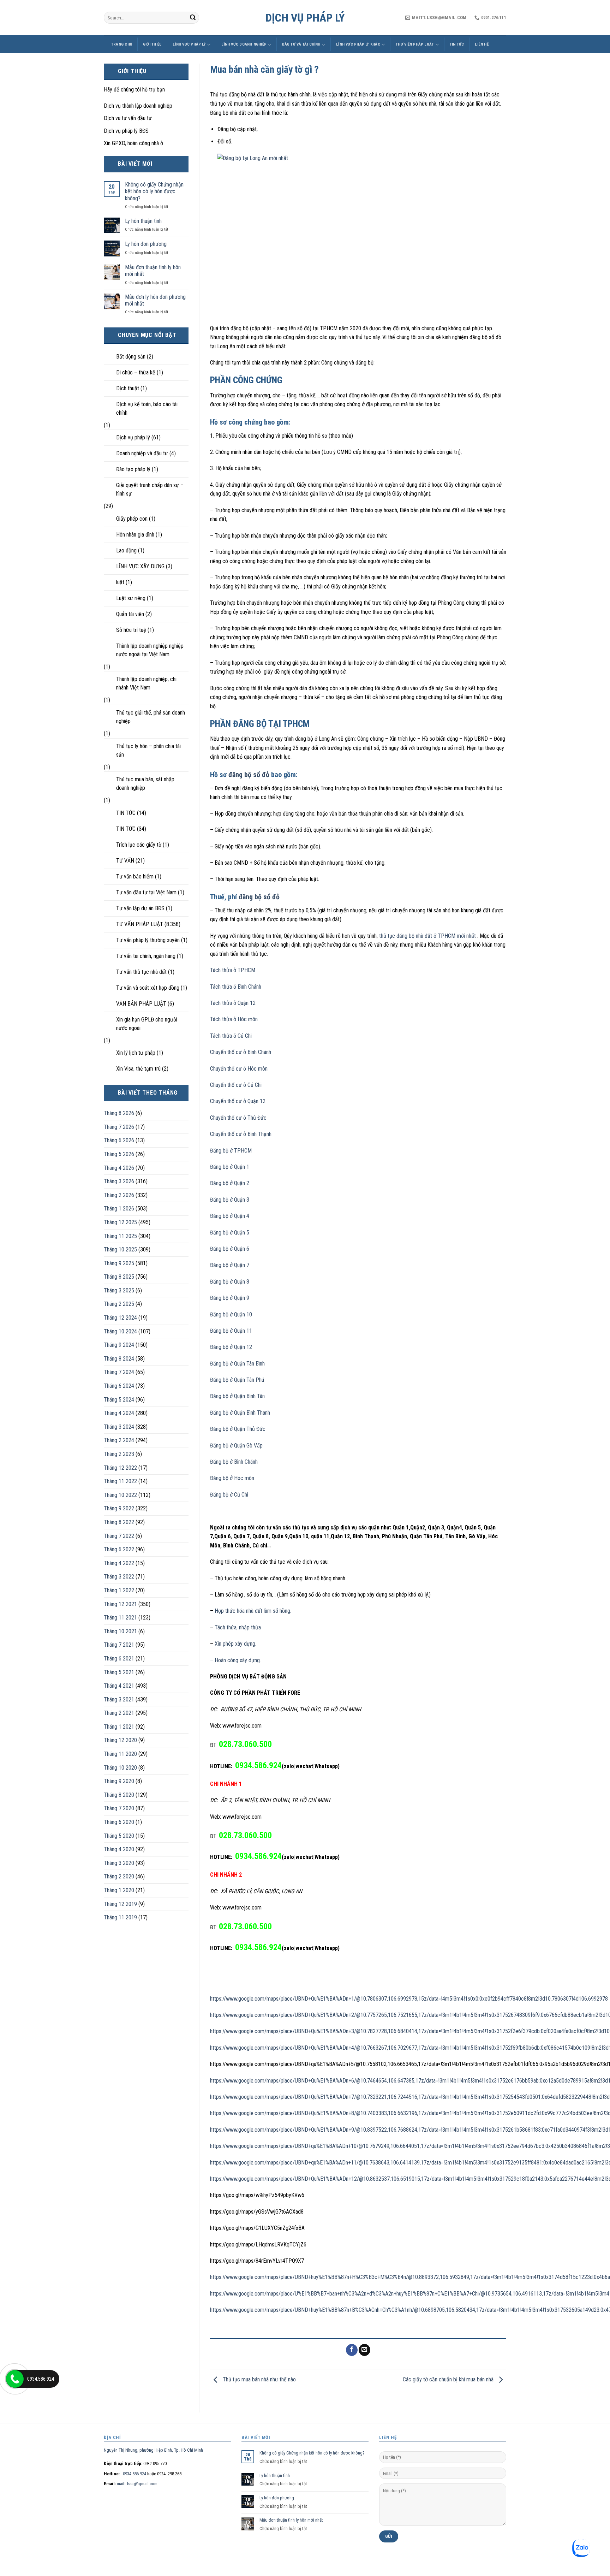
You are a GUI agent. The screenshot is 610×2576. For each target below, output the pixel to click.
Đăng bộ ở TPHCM (231, 1151)
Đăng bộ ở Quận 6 (230, 1249)
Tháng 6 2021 (119, 1659)
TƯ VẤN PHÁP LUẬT (140, 924)
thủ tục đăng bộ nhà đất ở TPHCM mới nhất (427, 936)
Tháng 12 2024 (120, 1318)
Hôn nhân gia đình (135, 535)
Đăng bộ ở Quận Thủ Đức (238, 1429)
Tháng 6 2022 (119, 1549)
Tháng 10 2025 (120, 1249)
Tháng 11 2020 (120, 1754)
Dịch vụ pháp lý (305, 18)
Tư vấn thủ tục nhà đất (141, 972)
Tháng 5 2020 (119, 1836)
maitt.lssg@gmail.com (137, 2484)
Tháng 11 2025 (120, 1236)
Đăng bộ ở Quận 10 (231, 1314)
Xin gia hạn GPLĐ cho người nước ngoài (147, 1024)
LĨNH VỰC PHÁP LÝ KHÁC (358, 44)
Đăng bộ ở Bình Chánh (234, 1462)
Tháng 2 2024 (119, 1440)
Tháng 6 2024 (119, 1386)
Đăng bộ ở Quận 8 (230, 1282)
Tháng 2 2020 (119, 1876)
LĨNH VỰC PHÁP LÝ (189, 44)
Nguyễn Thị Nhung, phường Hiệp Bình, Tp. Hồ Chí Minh (153, 2450)
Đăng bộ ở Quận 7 (230, 1265)
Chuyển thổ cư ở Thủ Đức (238, 1118)
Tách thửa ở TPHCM (233, 970)
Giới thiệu (152, 44)
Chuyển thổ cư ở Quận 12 (238, 1101)
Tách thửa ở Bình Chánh (236, 987)
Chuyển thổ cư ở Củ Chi (236, 1085)
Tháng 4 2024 (119, 1413)
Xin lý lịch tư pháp (136, 1053)
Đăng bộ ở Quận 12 (231, 1347)
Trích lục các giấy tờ (139, 845)
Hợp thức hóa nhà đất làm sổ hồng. (252, 1611)
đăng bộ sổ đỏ (249, 775)
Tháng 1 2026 (119, 1209)
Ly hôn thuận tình (143, 221)
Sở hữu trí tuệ (131, 630)
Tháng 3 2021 (119, 1699)
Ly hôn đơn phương (146, 244)
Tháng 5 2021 (119, 1672)
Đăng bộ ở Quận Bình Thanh (240, 1413)
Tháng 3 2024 (119, 1427)
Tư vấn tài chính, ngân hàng (146, 956)
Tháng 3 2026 (119, 1181)
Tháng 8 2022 (119, 1522)
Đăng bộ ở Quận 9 (230, 1298)
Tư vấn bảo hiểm (135, 877)
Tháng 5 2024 (119, 1400)
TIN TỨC (457, 44)
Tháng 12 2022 (120, 1468)
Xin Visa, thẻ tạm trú (138, 1069)
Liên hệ (482, 44)
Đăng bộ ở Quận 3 (230, 1200)
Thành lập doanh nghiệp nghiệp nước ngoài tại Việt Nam (150, 650)
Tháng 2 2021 (119, 1713)
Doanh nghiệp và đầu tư (142, 453)
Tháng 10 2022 (120, 1495)
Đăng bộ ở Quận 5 (230, 1233)
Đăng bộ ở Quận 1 (230, 1167)
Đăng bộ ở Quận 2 (230, 1183)
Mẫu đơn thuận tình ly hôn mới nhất (153, 271)
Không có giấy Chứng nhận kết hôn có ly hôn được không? (154, 191)
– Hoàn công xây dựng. (235, 1660)
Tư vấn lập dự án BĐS (140, 908)
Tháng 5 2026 (119, 1154)
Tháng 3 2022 (119, 1577)
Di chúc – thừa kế (136, 372)
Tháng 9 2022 (119, 1508)
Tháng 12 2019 (120, 1904)
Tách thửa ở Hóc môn (234, 1019)
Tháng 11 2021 (120, 1618)
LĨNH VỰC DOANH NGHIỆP (244, 44)
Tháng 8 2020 (119, 1795)
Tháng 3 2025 (119, 1290)
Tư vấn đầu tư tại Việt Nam (146, 892)
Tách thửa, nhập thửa (238, 1627)
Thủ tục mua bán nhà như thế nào (259, 2379)
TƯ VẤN (125, 861)
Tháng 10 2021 (120, 1631)
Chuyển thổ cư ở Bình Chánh (241, 1052)
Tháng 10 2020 (120, 1768)
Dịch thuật (128, 388)
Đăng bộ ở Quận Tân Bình (237, 1364)
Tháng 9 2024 (119, 1345)
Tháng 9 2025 (119, 1263)
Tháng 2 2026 (119, 1195)
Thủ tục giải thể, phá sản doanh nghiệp (151, 717)
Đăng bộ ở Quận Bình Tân (237, 1396)
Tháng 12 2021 (120, 1604)
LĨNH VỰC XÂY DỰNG (140, 566)
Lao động (126, 550)
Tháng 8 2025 (119, 1277)
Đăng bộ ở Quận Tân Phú (237, 1380)
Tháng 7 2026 (119, 1127)
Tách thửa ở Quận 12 (233, 1003)
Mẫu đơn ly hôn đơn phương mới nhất (155, 300)
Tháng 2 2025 (119, 1304)
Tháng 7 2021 (119, 1645)
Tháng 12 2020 (120, 1740)
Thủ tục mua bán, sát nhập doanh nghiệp (145, 784)
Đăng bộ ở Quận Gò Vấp (236, 1446)
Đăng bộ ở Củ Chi (229, 1495)
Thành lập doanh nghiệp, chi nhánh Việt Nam (146, 683)
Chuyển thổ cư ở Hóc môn (239, 1069)
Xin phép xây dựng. (235, 1644)
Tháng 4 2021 (119, 1686)
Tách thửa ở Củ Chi (231, 1036)
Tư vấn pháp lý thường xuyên (148, 940)
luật (120, 582)
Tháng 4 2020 (119, 1849)
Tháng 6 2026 (119, 1140)
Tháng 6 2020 (119, 1822)
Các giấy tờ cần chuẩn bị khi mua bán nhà (449, 2379)
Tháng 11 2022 (120, 1481)
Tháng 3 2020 (119, 1863)
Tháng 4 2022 (119, 1563)
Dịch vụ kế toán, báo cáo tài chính (147, 408)
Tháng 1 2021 (119, 1727)
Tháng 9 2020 (119, 1781)
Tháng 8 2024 (119, 1359)
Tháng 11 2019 (120, 1917)
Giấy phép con (132, 519)
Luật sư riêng (131, 598)
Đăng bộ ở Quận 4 (230, 1216)
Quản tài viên (130, 614)
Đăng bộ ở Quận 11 (231, 1331)
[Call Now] (15, 2379)
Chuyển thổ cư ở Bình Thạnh (241, 1134)
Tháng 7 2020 (119, 1808)
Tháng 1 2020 (119, 1890)
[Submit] (193, 18)
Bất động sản (131, 357)
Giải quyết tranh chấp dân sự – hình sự (150, 489)
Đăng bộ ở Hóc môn (232, 1478)
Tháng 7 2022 (119, 1536)
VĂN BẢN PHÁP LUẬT (141, 1004)
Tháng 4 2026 (119, 1168)
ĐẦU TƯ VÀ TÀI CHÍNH (301, 44)
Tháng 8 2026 (119, 1113)
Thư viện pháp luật (415, 44)
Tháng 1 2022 (119, 1590)
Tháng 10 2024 (120, 1331)
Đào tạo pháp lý (133, 469)
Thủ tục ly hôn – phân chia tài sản (148, 750)
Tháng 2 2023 (119, 1454)
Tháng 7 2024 (119, 1372)
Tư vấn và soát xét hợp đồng (148, 988)
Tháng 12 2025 (120, 1222)
